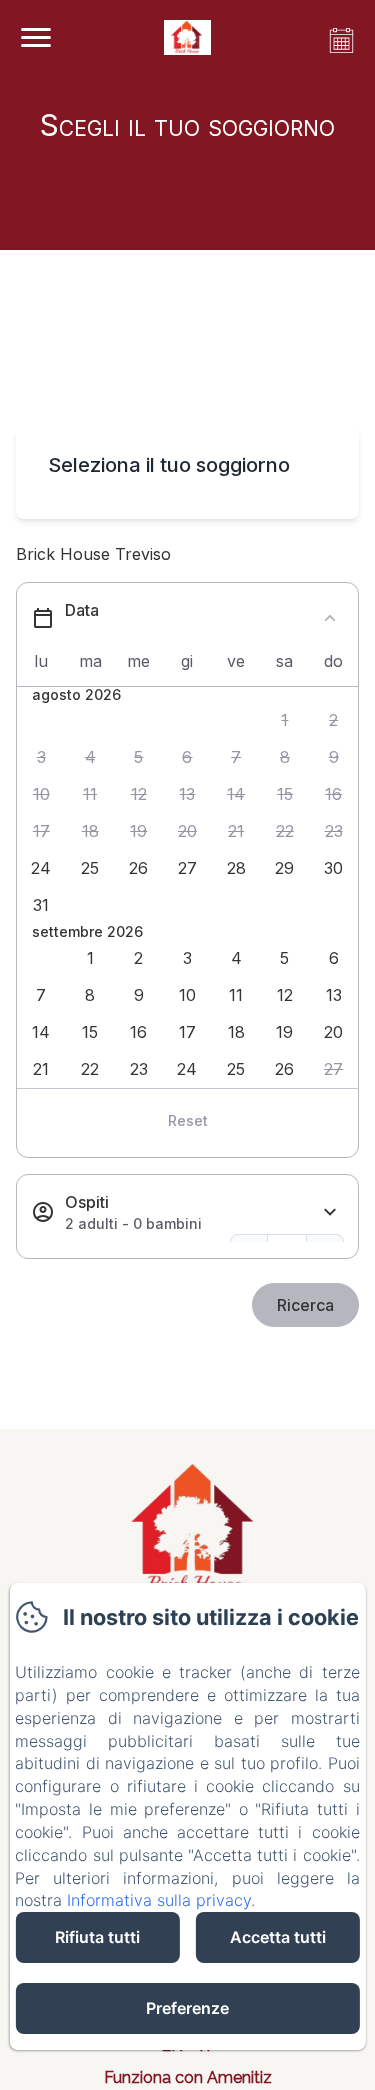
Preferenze (187, 2008)
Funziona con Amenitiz (188, 2077)
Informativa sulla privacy (159, 1900)
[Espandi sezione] (330, 1212)
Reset (188, 1120)
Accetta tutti (278, 1937)
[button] (285, 720)
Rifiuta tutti (97, 1937)
